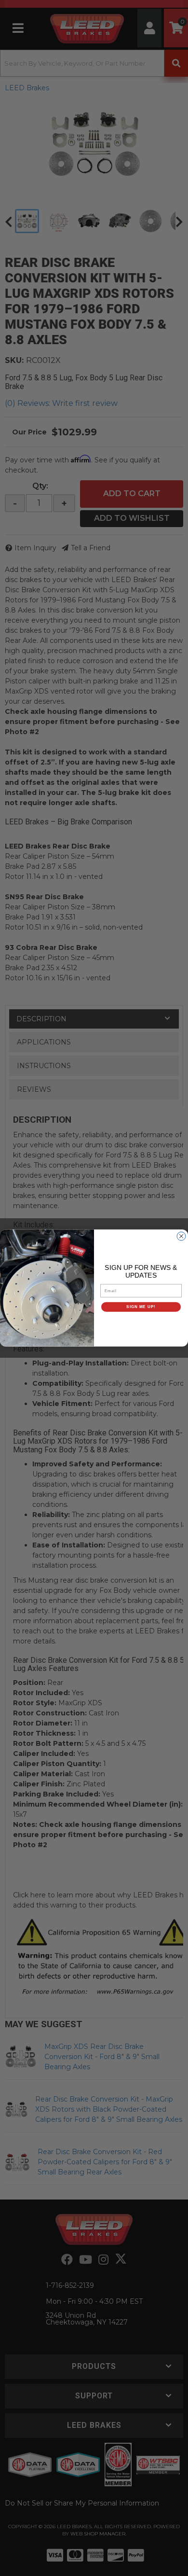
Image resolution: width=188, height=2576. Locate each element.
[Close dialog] (181, 1236)
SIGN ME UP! (141, 1307)
